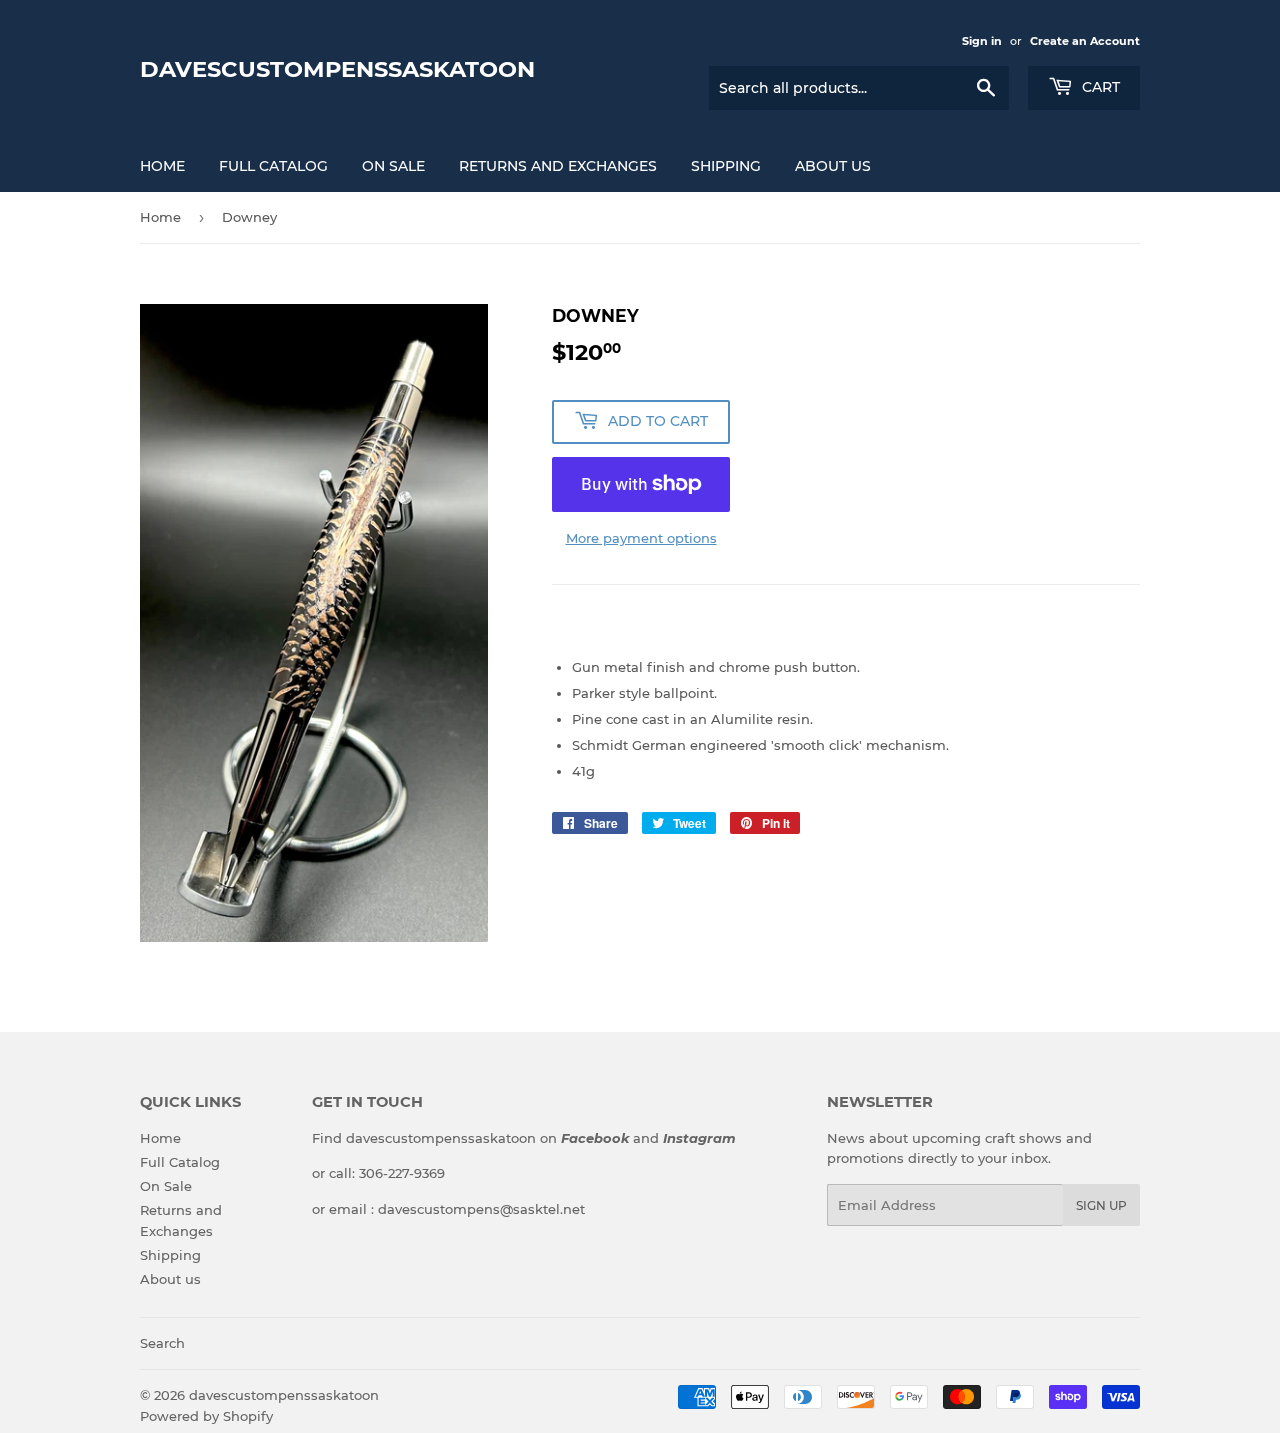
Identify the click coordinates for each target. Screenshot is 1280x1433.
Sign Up (1101, 1205)
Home (162, 166)
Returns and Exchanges (558, 166)
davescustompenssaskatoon (337, 69)
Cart (1099, 87)
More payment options (641, 538)
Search (162, 1343)
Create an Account (1085, 41)
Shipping (726, 166)
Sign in (982, 41)
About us (833, 166)
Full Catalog (273, 166)
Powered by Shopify (206, 1416)
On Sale (393, 166)
